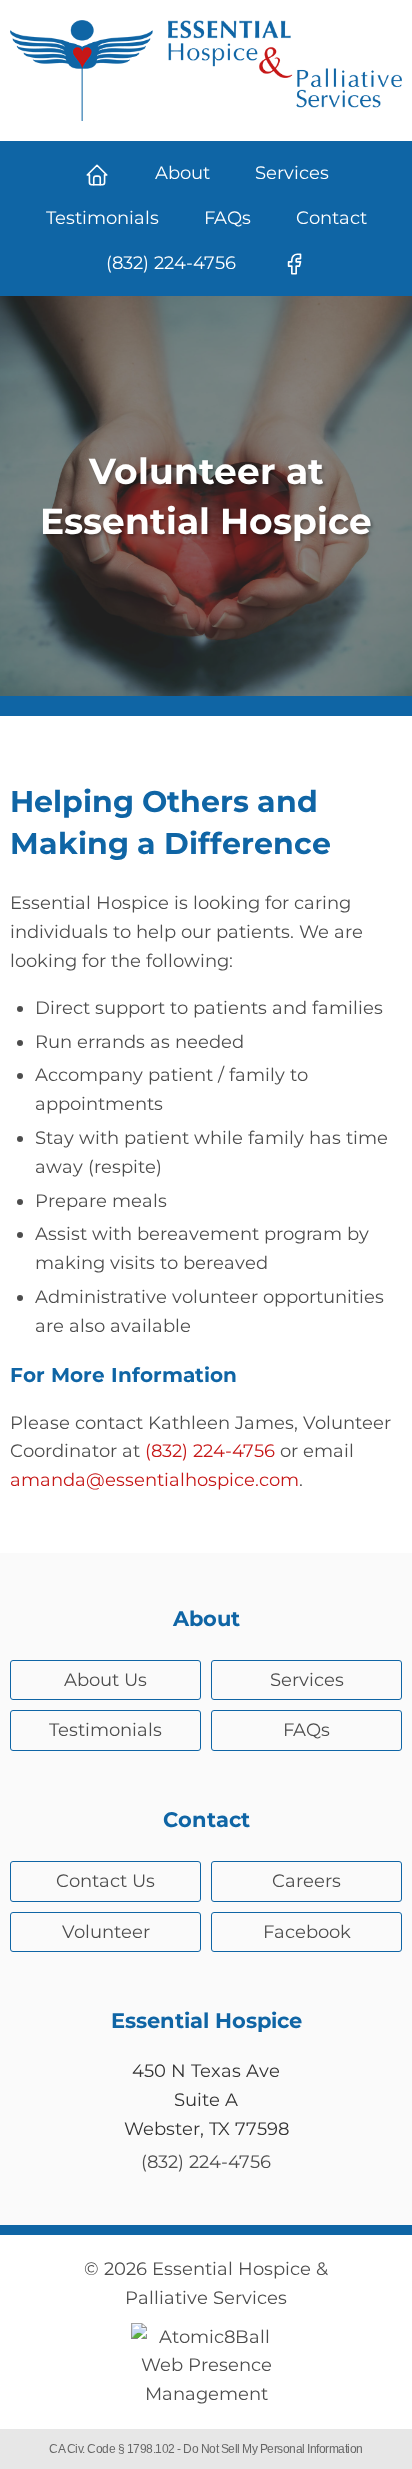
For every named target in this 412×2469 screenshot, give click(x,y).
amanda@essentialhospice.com (154, 1480)
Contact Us (105, 1881)
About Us (105, 1680)
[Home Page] (97, 173)
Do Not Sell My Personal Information (273, 2449)
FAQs (227, 218)
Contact (331, 218)
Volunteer (106, 1932)
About (182, 173)
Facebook (307, 1932)
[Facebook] (294, 263)
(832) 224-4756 (171, 263)
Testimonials (102, 218)
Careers (306, 1881)
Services (292, 173)
